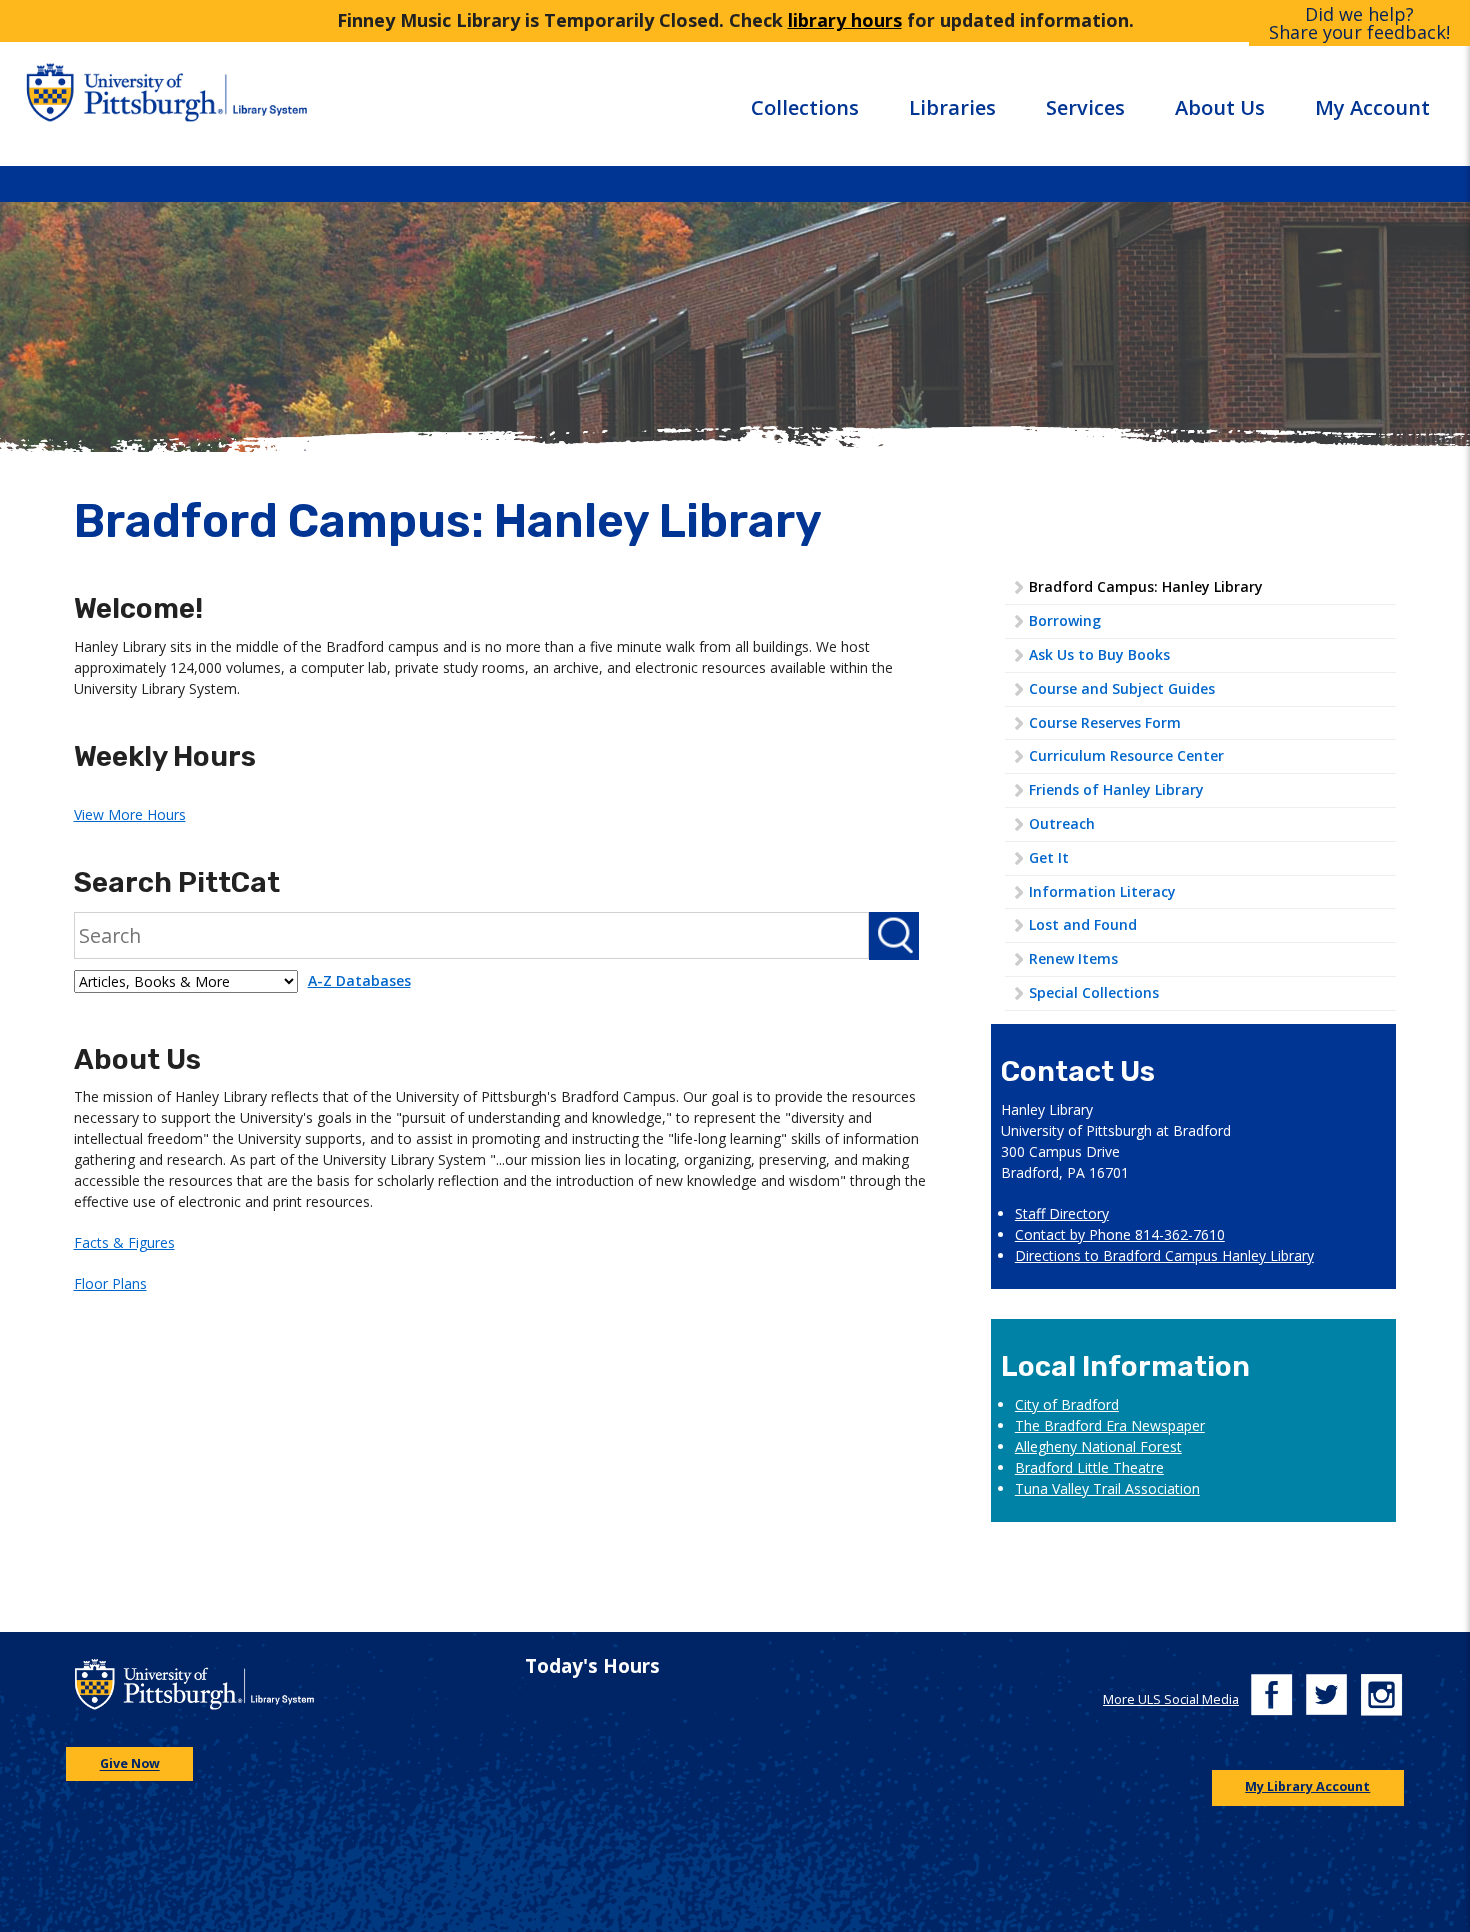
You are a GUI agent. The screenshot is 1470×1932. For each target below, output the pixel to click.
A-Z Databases (359, 980)
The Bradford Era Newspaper (1110, 1425)
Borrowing (1065, 620)
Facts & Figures (124, 1242)
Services (1085, 107)
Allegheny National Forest (1098, 1446)
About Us (1220, 107)
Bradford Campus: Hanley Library (1146, 586)
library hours (845, 20)
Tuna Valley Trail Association (1107, 1488)
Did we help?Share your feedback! (1359, 23)
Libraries (952, 107)
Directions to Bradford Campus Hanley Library (1164, 1255)
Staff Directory (1062, 1213)
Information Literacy (1102, 891)
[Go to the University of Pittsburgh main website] (121, 103)
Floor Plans (110, 1283)
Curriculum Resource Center (1126, 755)
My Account (1372, 107)
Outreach (1062, 823)
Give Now (130, 1764)
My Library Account (1307, 1786)
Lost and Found (1083, 924)
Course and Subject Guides (1122, 688)
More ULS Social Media (1171, 1699)
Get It (1049, 857)
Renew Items (1073, 958)
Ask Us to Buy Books (1099, 654)
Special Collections (1094, 992)
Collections (805, 107)
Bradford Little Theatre (1089, 1467)
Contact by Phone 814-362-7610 (1120, 1234)
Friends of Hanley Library (1116, 789)
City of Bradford (1067, 1404)
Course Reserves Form (1105, 722)
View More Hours (130, 814)
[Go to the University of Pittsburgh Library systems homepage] (323, 103)
